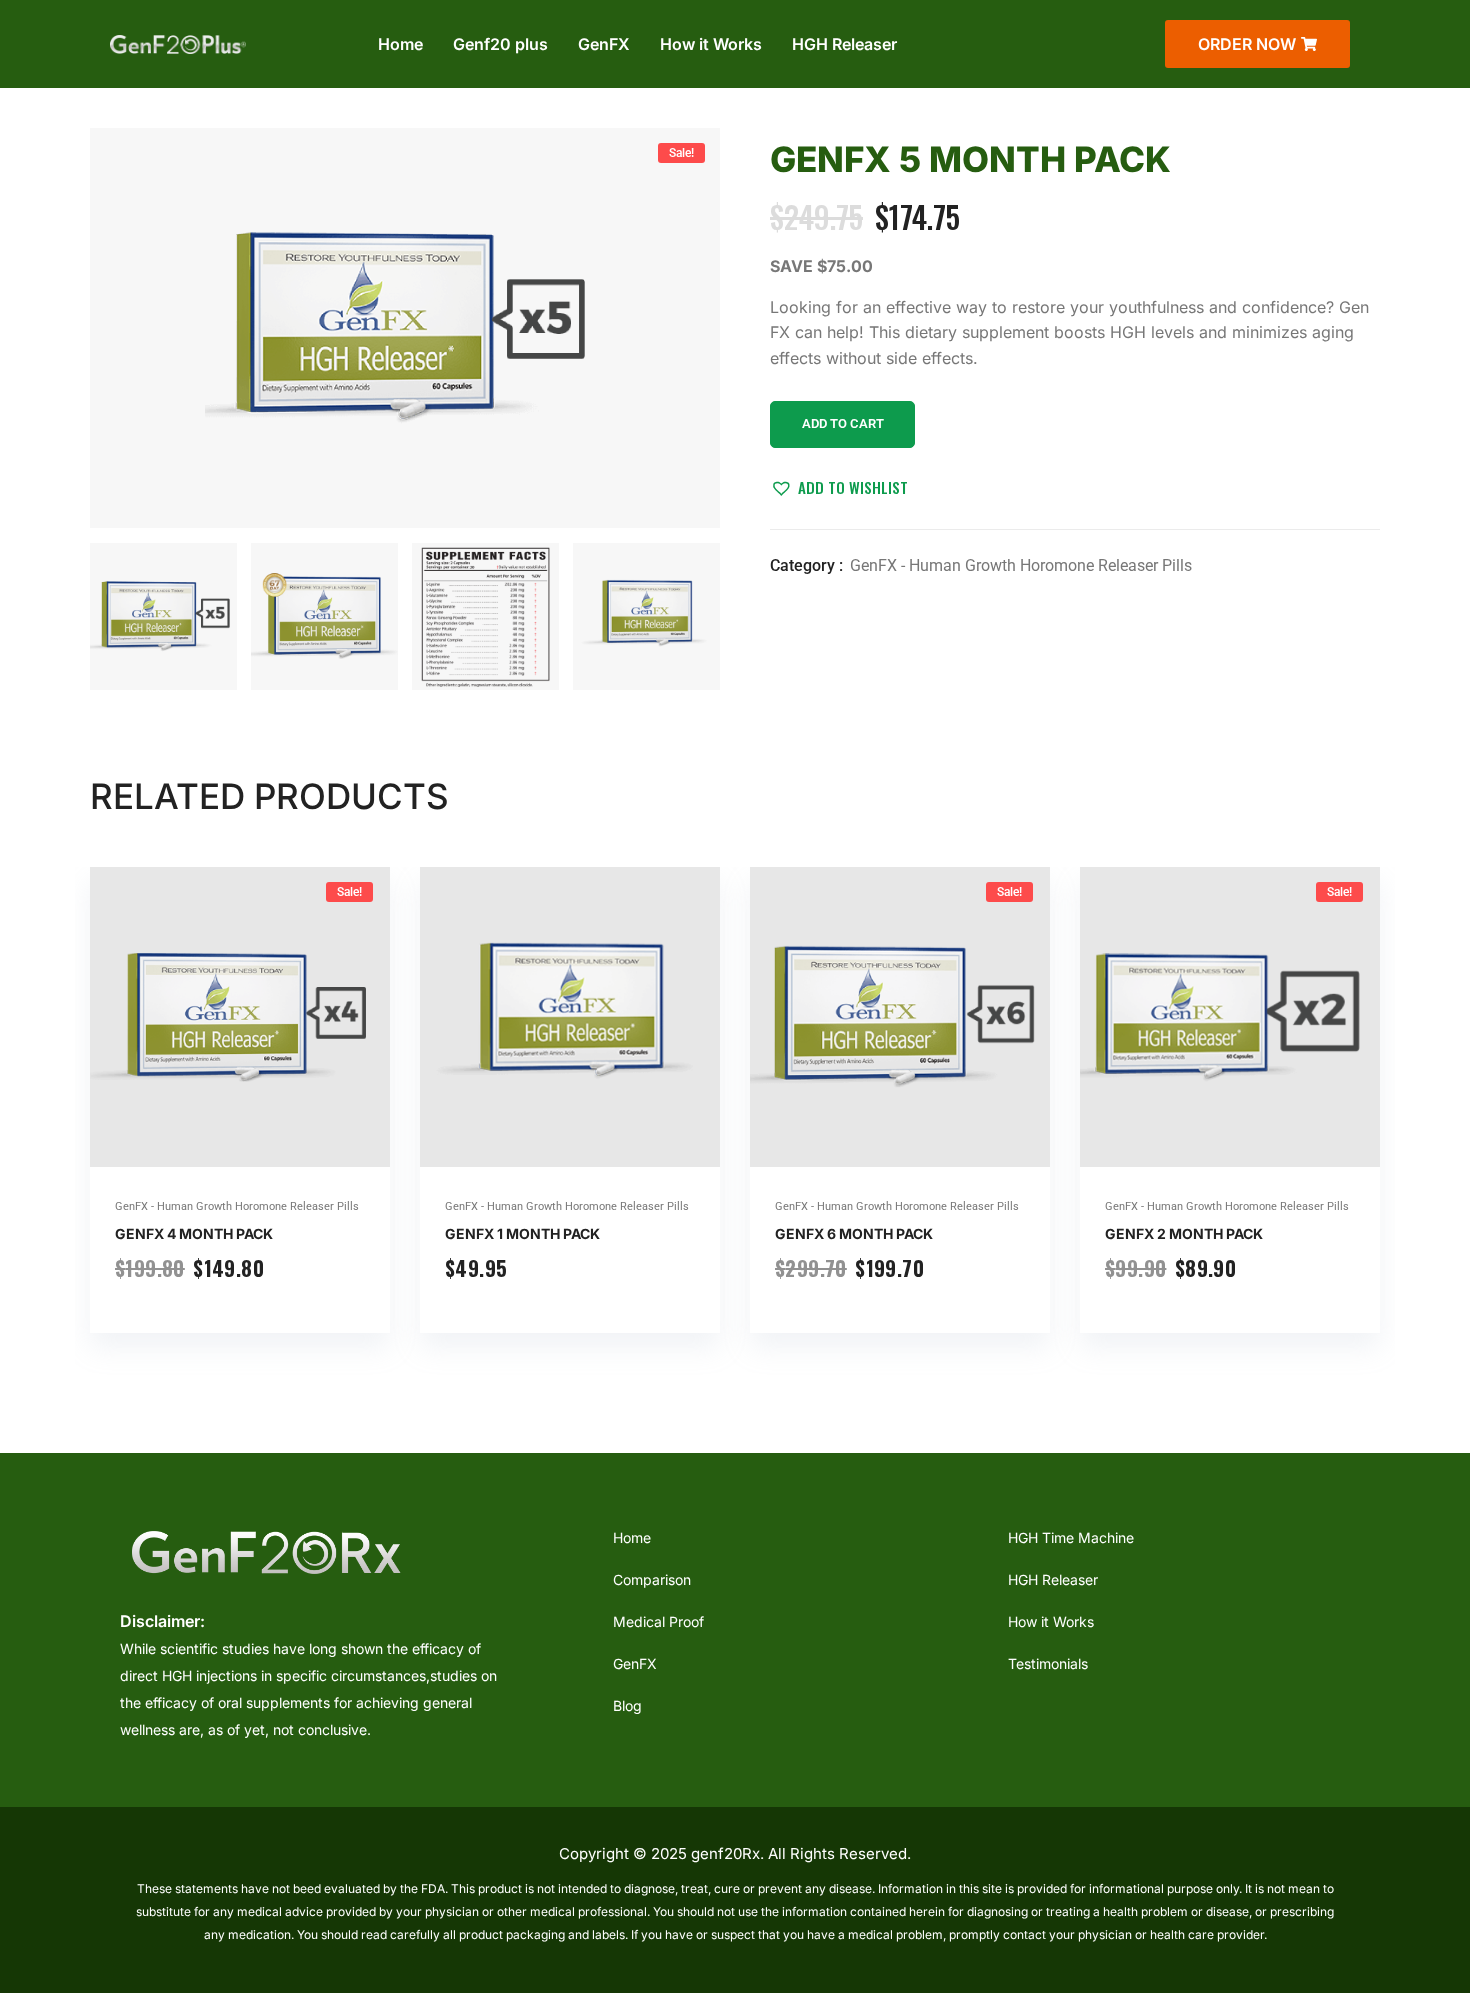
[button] (839, 487)
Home (400, 44)
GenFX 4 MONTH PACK (194, 1233)
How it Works (711, 44)
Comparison (652, 1579)
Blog (627, 1705)
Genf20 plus (500, 44)
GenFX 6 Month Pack (854, 1233)
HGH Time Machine (1071, 1537)
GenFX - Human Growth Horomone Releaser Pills (1021, 565)
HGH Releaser (844, 44)
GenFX (604, 44)
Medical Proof (658, 1621)
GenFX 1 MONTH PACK (522, 1233)
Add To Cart (843, 423)
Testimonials (1048, 1663)
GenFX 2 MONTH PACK (1184, 1233)
